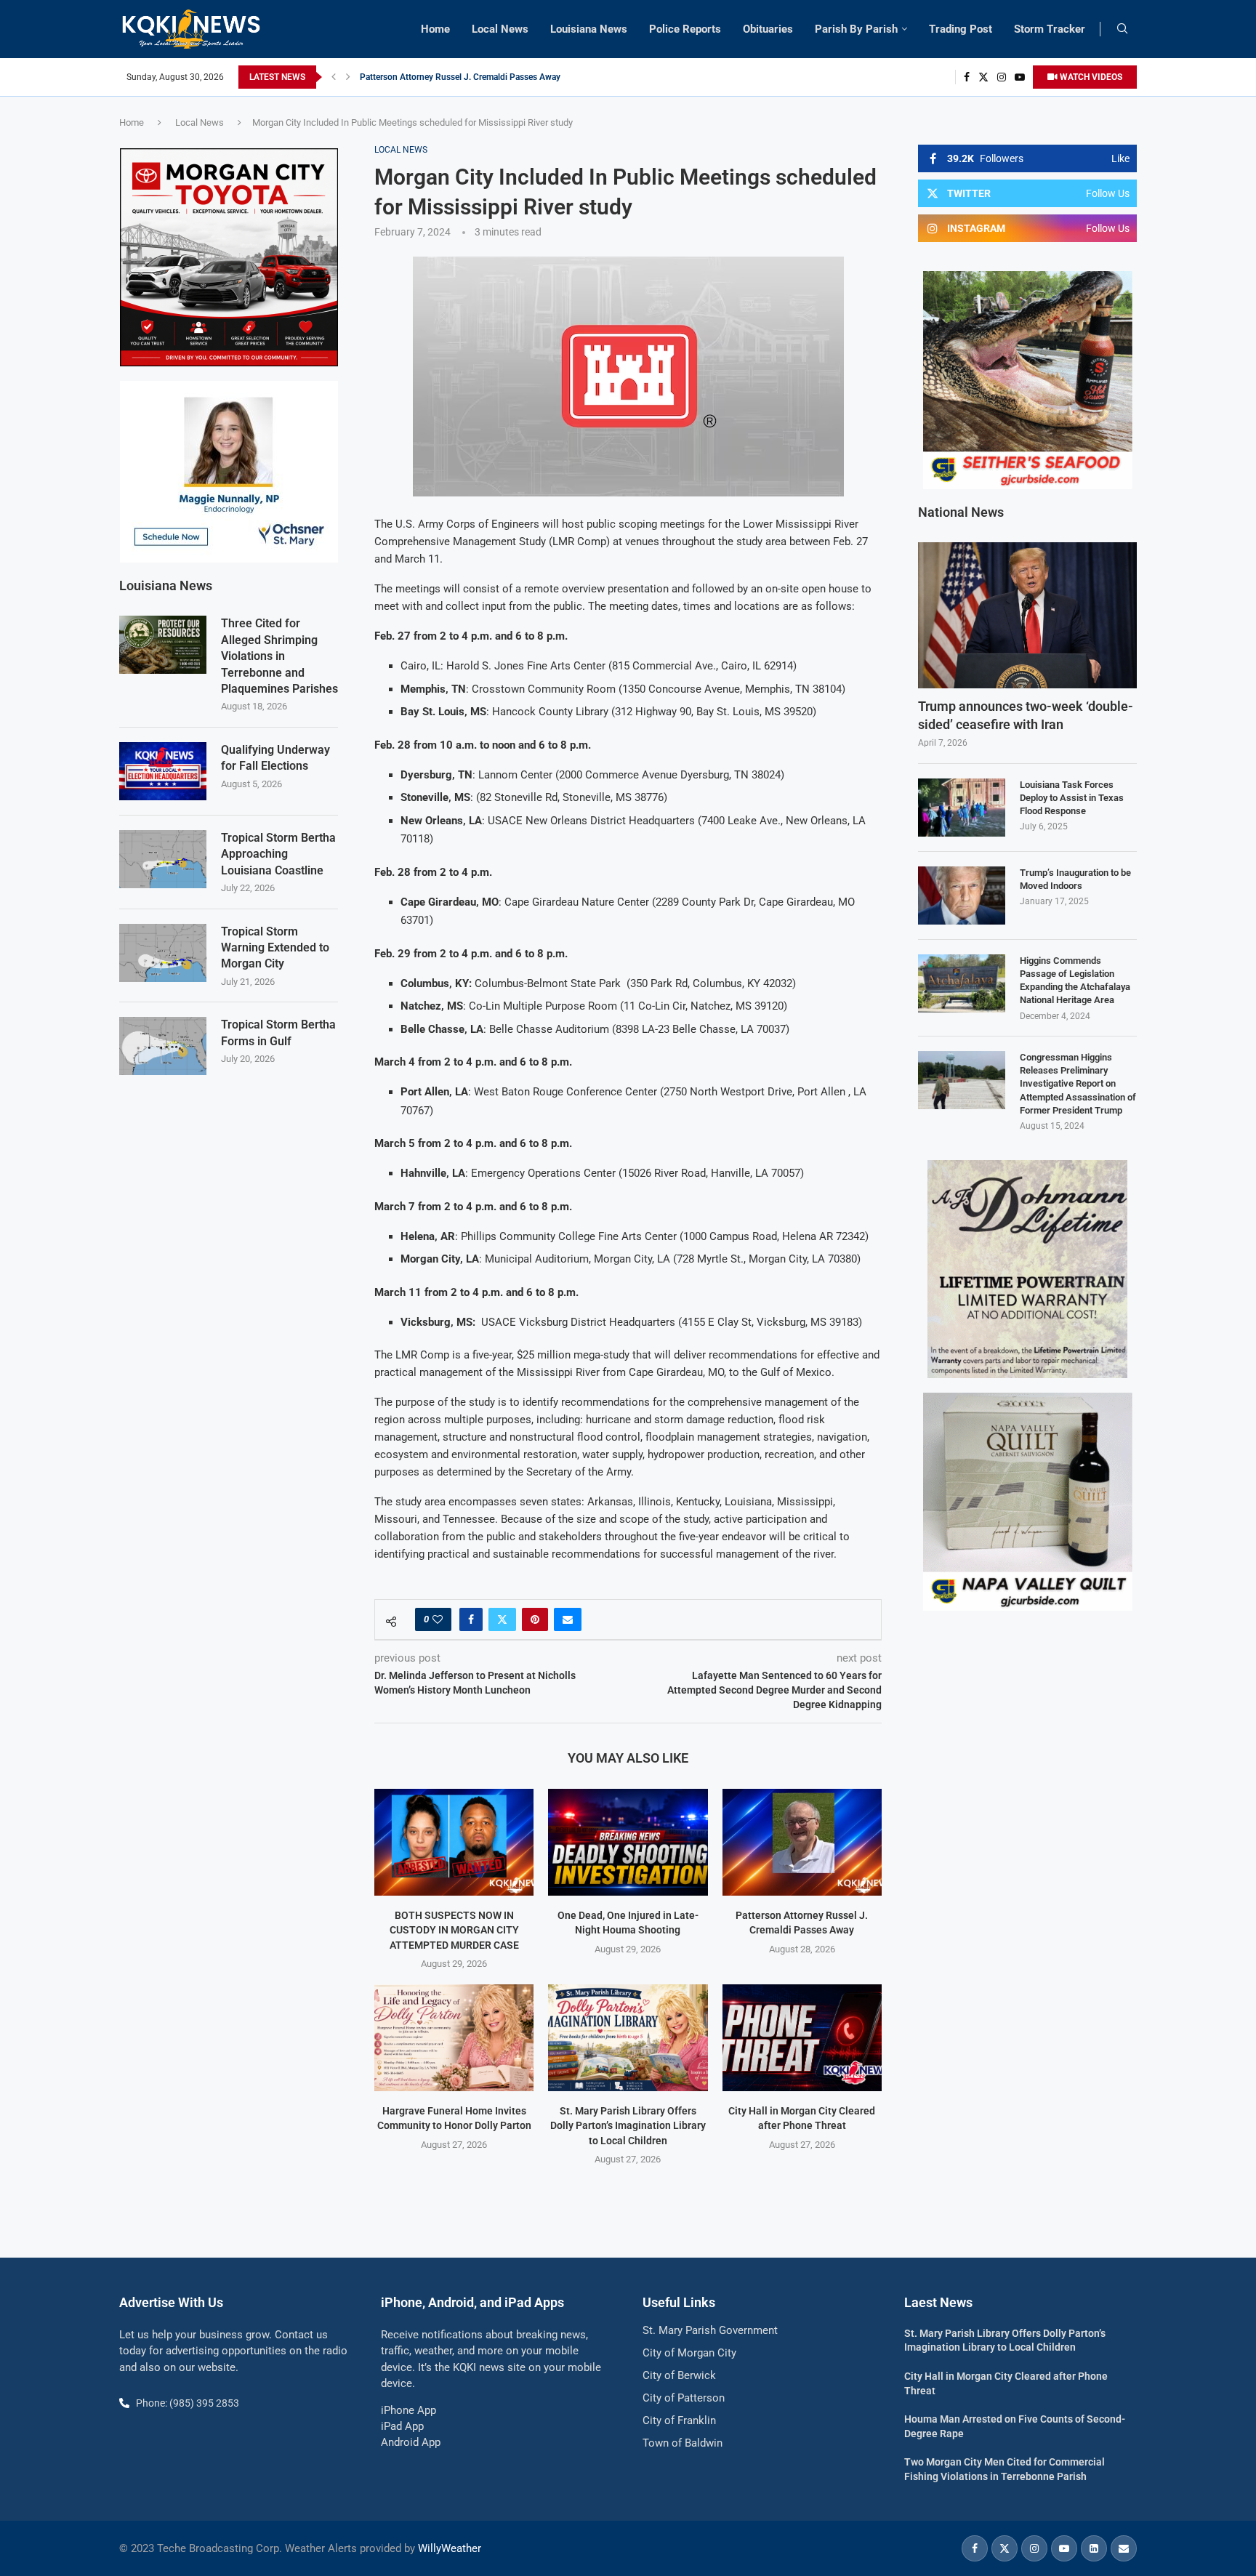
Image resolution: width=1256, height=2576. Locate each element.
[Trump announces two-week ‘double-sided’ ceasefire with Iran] (1027, 615)
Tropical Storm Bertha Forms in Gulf (278, 1033)
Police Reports (685, 29)
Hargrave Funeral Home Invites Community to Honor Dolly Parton (487, 77)
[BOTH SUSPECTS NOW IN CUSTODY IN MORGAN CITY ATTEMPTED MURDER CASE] (454, 1842)
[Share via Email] (568, 1619)
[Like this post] (438, 1619)
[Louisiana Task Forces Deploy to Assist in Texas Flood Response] (962, 808)
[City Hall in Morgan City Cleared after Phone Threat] (802, 2037)
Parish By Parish (856, 29)
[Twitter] (983, 77)
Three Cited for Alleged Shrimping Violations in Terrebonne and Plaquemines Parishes (279, 656)
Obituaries (768, 29)
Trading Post (961, 29)
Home (435, 29)
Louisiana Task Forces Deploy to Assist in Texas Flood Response (1072, 798)
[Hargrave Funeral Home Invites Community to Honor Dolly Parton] (454, 2037)
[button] (334, 77)
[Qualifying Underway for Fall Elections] (163, 771)
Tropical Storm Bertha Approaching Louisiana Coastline (278, 854)
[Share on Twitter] (502, 1619)
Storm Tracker (1050, 29)
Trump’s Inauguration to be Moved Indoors (1075, 879)
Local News (500, 29)
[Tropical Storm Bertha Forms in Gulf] (163, 1046)
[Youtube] (1020, 77)
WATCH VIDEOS (1090, 77)
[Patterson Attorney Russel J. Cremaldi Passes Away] (802, 1842)
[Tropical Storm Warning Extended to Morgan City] (163, 953)
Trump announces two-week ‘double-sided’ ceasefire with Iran (1026, 715)
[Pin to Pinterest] (535, 1619)
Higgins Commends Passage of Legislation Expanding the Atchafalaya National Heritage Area (1075, 981)
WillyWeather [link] (450, 2548)
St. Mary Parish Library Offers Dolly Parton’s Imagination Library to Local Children (628, 2126)
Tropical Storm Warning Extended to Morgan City (275, 948)
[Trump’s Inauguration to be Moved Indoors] (962, 895)
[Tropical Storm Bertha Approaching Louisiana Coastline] (163, 859)
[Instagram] (1002, 77)
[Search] (1122, 29)
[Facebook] (967, 77)
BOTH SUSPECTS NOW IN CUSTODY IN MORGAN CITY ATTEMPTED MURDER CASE (454, 1930)
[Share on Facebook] (471, 1619)
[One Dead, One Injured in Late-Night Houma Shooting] (628, 1842)
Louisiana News (589, 29)
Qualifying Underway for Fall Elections (275, 758)
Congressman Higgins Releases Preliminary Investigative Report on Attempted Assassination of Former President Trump (1078, 1084)
